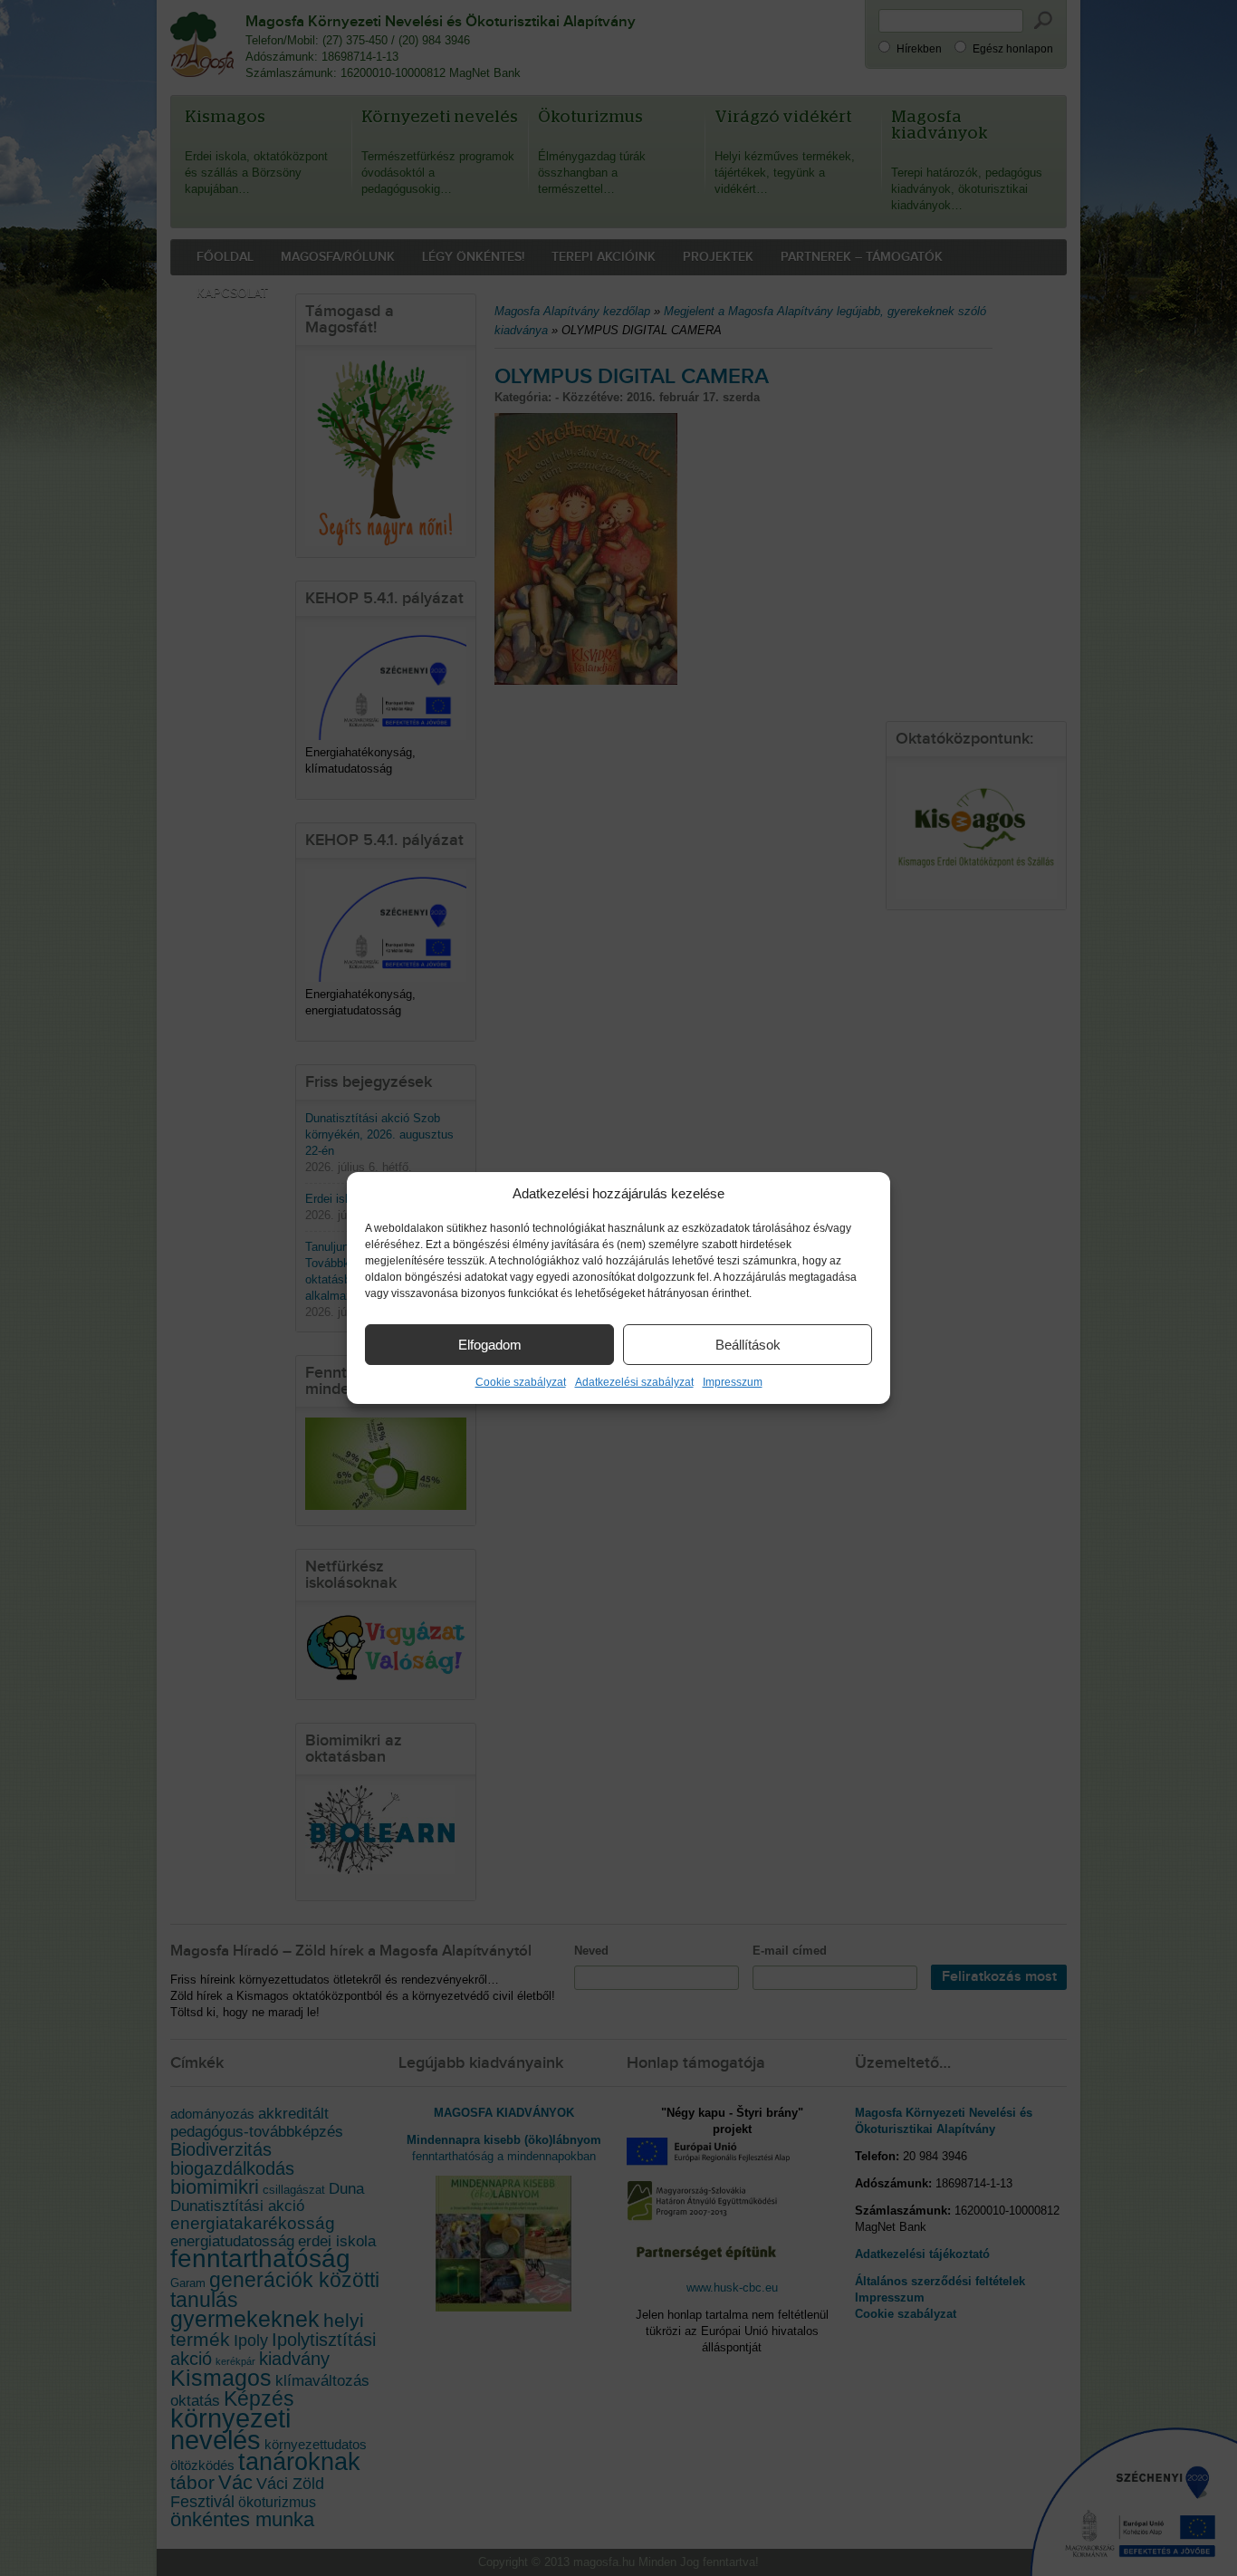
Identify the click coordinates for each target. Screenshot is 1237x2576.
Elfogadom (490, 1345)
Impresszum (733, 1382)
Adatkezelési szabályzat (634, 1382)
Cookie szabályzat (521, 1382)
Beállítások (748, 1345)
